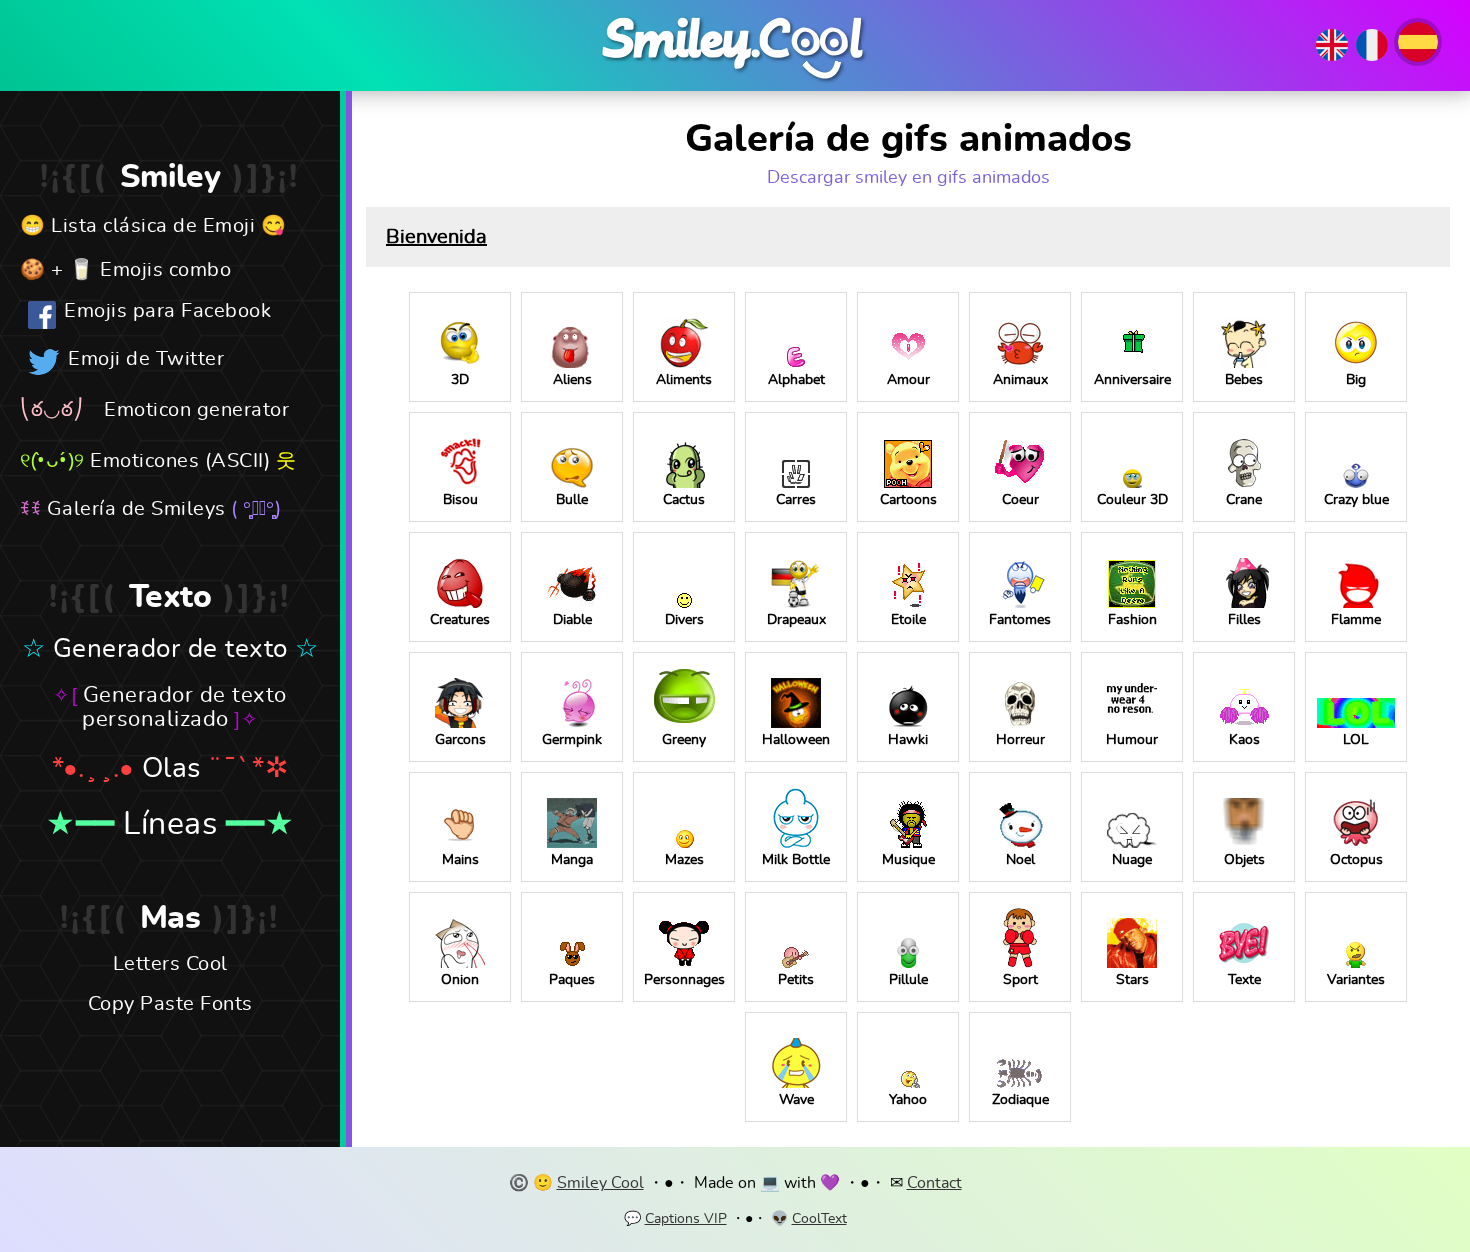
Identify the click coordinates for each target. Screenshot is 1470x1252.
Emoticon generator (196, 410)
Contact (934, 1183)
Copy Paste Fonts (170, 1004)
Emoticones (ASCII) (180, 461)
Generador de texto (170, 649)
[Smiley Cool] (735, 83)
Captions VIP (686, 1219)
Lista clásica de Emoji (153, 226)
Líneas (170, 824)
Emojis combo (165, 270)
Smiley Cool (600, 1183)
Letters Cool (170, 964)
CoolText (819, 1219)
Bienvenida (436, 237)
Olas (171, 769)
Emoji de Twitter (146, 359)
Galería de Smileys (136, 509)
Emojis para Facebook (167, 311)
